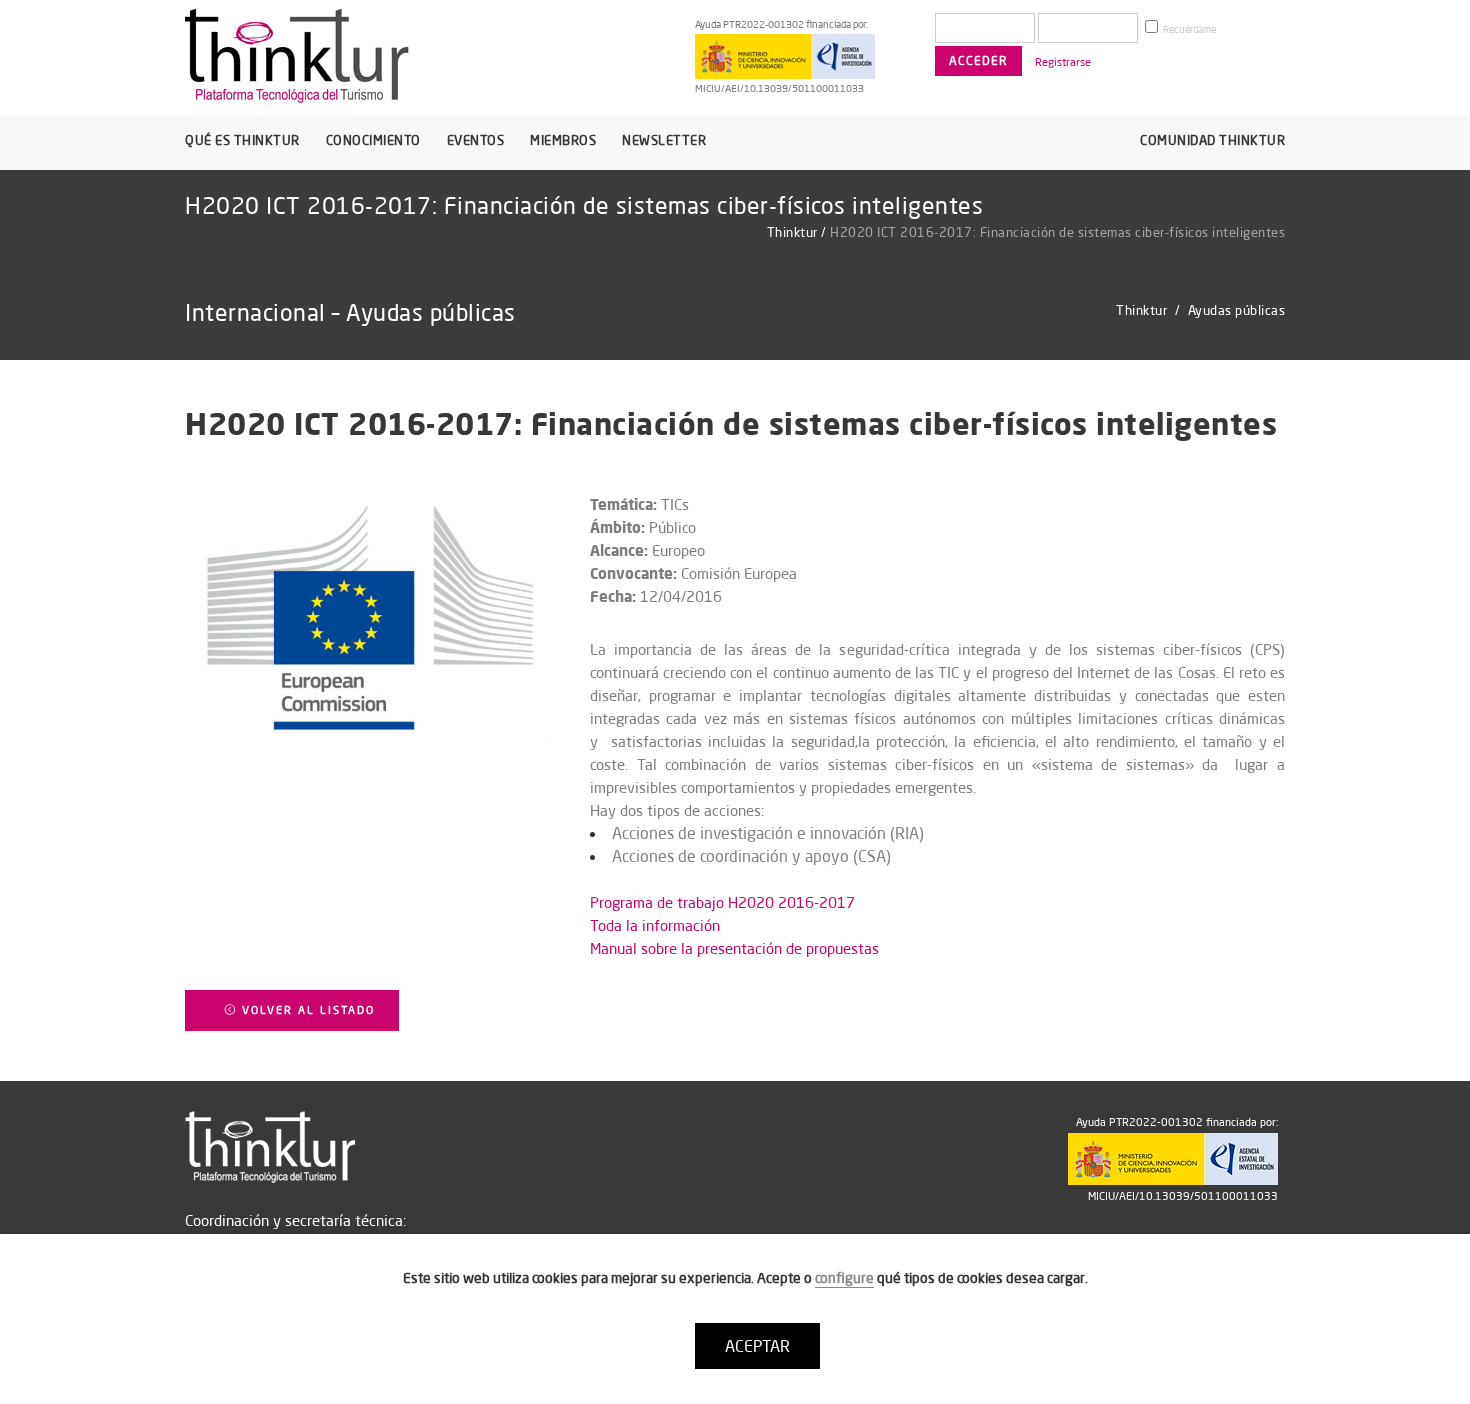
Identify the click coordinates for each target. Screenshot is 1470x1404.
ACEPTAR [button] (757, 1346)
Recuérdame (1188, 29)
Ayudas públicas (1237, 310)
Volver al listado (306, 1010)
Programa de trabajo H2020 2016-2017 (722, 902)
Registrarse (1063, 62)
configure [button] (844, 1278)
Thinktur (792, 232)
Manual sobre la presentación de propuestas (734, 948)
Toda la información (655, 925)
